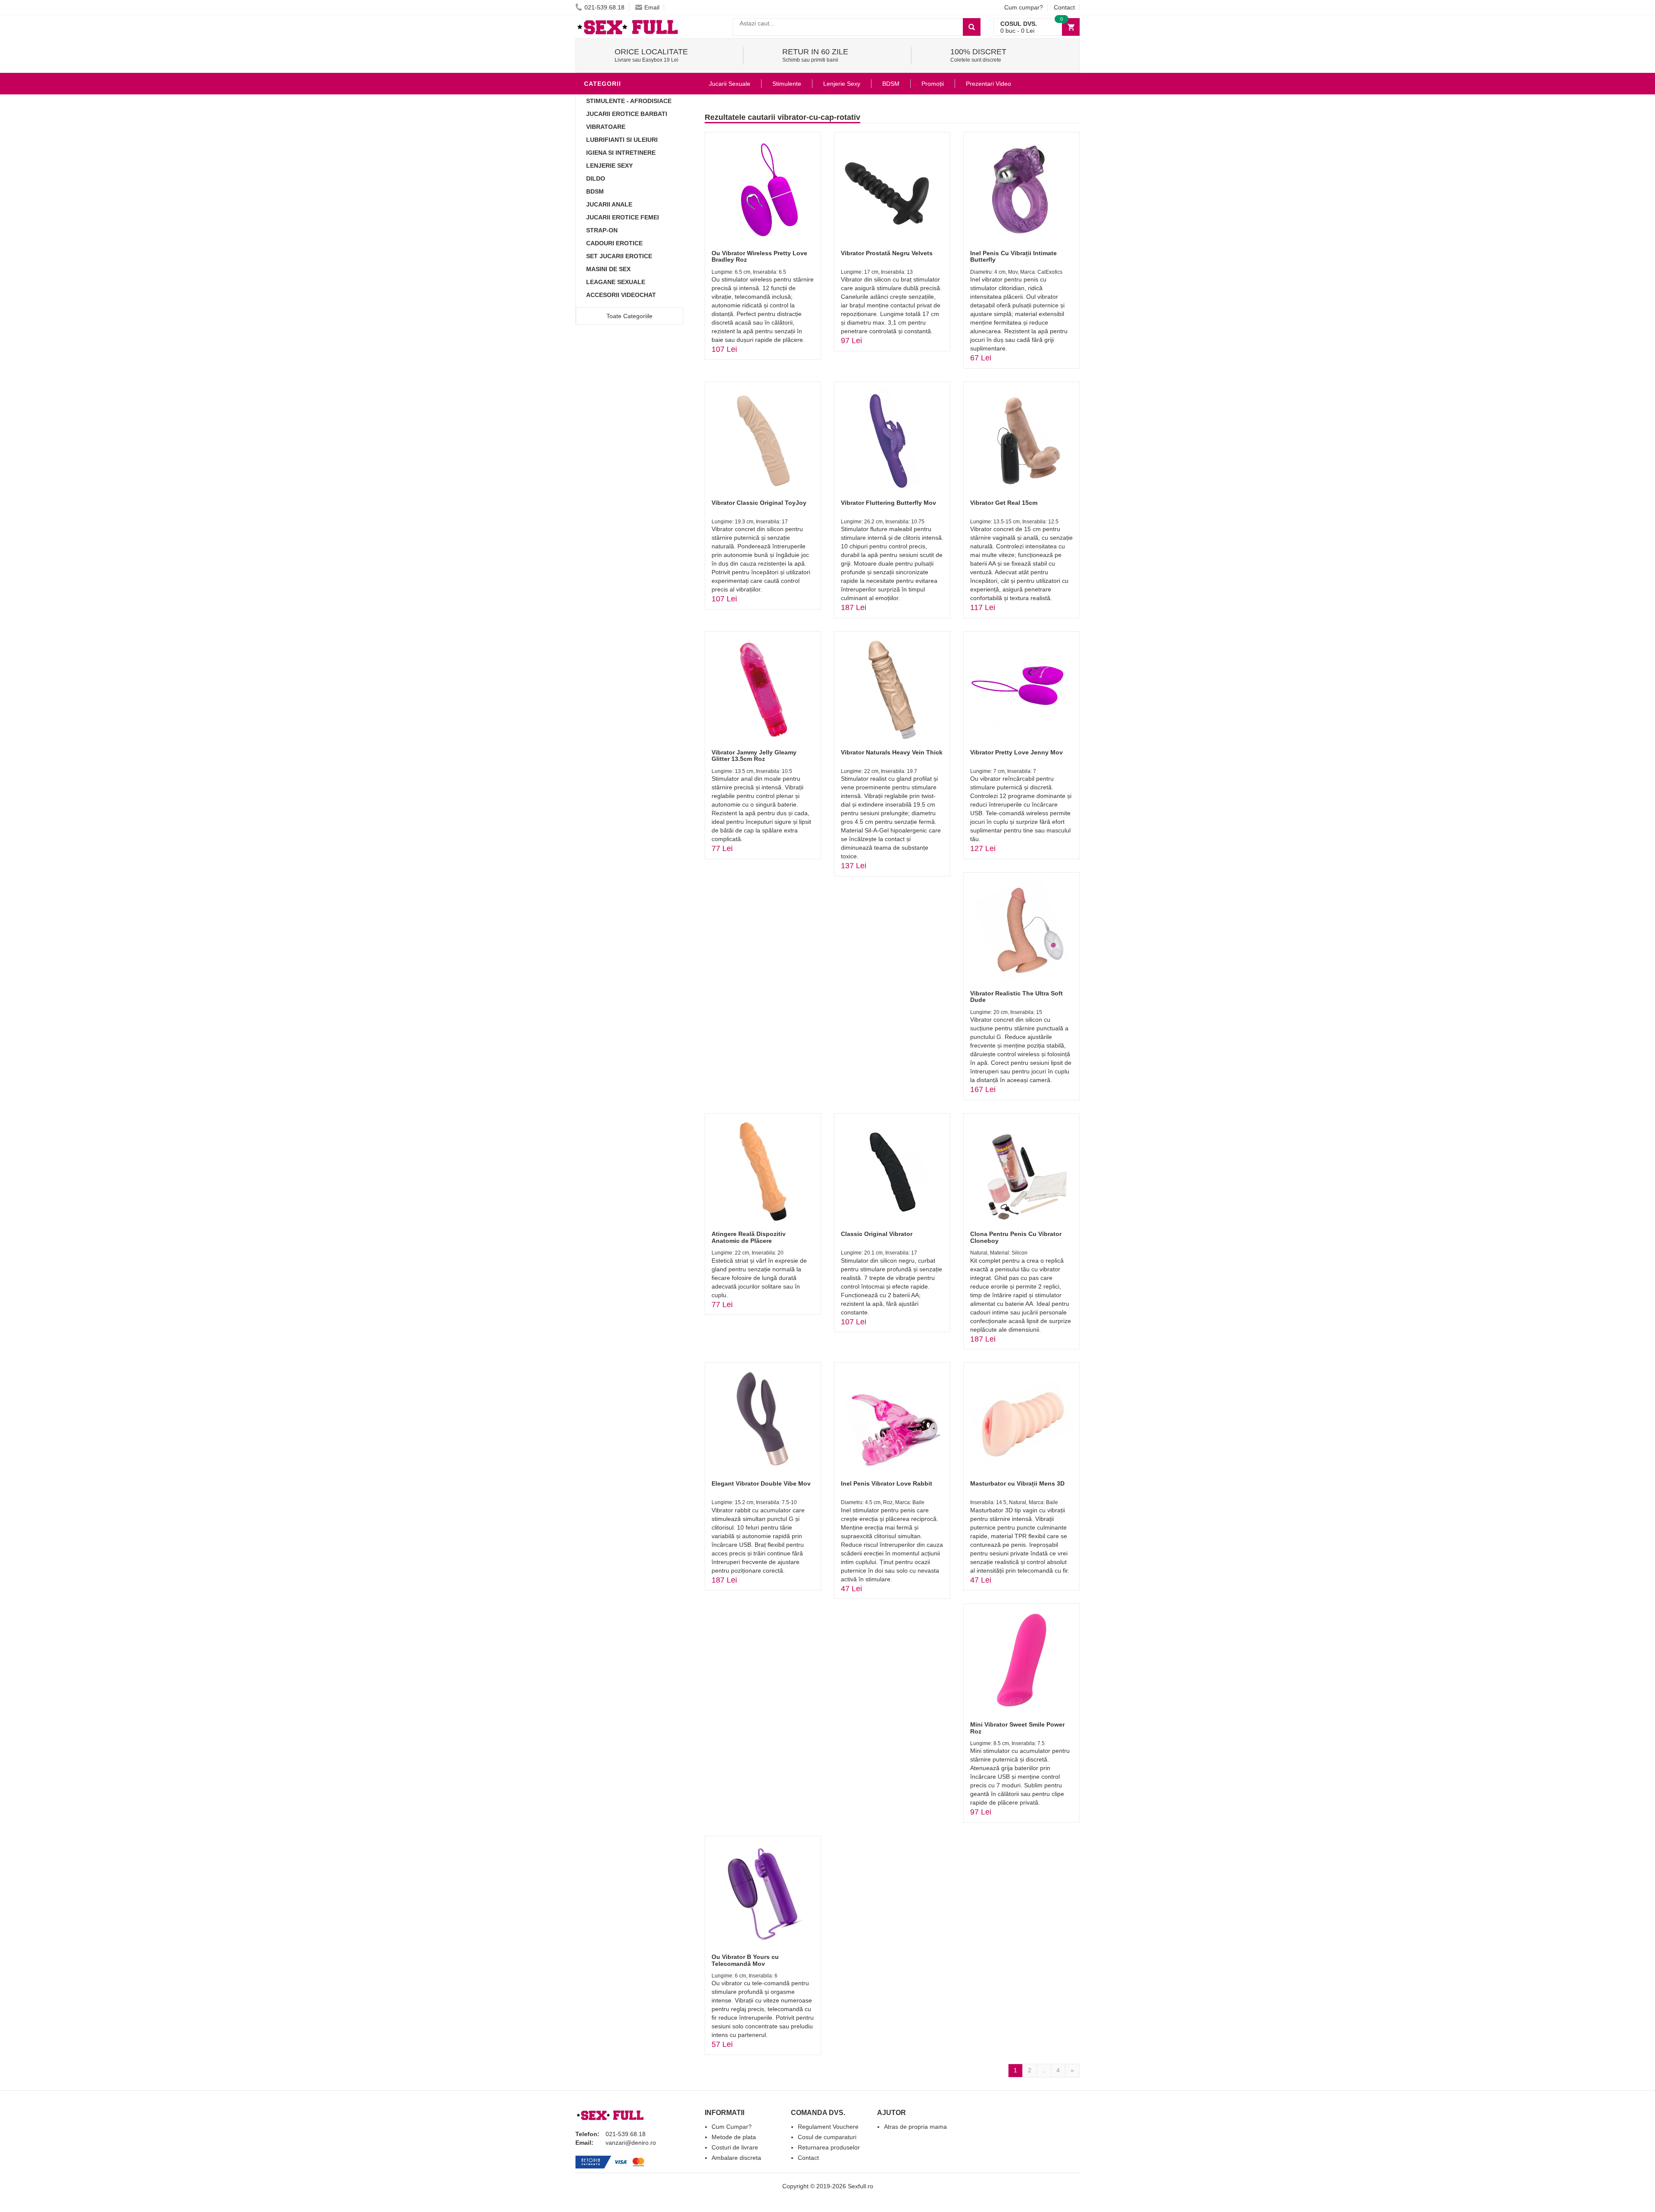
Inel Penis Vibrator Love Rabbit (887, 1483)
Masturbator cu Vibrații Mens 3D (1017, 1483)
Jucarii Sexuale (730, 84)
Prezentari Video (988, 84)
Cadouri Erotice (614, 243)
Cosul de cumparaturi (827, 2137)
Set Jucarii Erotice (619, 256)
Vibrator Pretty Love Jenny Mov (1016, 752)
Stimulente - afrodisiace (629, 101)
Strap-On (602, 230)
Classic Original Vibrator (877, 1234)
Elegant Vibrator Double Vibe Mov (761, 1483)
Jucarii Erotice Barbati (627, 114)
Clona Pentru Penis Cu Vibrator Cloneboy (1016, 1237)
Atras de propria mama (915, 2127)
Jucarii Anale (609, 204)
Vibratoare (606, 127)
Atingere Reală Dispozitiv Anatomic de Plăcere (749, 1237)
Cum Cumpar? (732, 2127)
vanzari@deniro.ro (631, 2143)
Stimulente (787, 84)
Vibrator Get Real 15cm (1004, 503)
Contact (1064, 7)
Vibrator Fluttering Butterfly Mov (888, 503)
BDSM (595, 191)
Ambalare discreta (736, 2158)
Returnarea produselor (829, 2147)
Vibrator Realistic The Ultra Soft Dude (1016, 996)
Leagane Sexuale (616, 282)
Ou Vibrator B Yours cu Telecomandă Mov (745, 1960)
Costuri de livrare (735, 2147)
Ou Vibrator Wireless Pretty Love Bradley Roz (759, 256)
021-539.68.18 (604, 7)
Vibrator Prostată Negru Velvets (887, 253)
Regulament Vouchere (828, 2127)
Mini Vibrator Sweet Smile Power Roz (1017, 1728)
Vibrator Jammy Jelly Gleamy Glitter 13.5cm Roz (754, 756)
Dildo (596, 178)
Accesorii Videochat (621, 295)
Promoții (933, 84)
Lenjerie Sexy (609, 166)
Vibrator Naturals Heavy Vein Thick (892, 752)
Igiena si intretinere (621, 153)
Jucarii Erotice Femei (623, 217)
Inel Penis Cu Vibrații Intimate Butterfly (1013, 256)
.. (1044, 2070)
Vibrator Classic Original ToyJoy (759, 503)
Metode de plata (734, 2137)
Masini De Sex (608, 269)
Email (652, 7)
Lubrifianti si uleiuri (622, 140)
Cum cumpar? (1024, 7)
